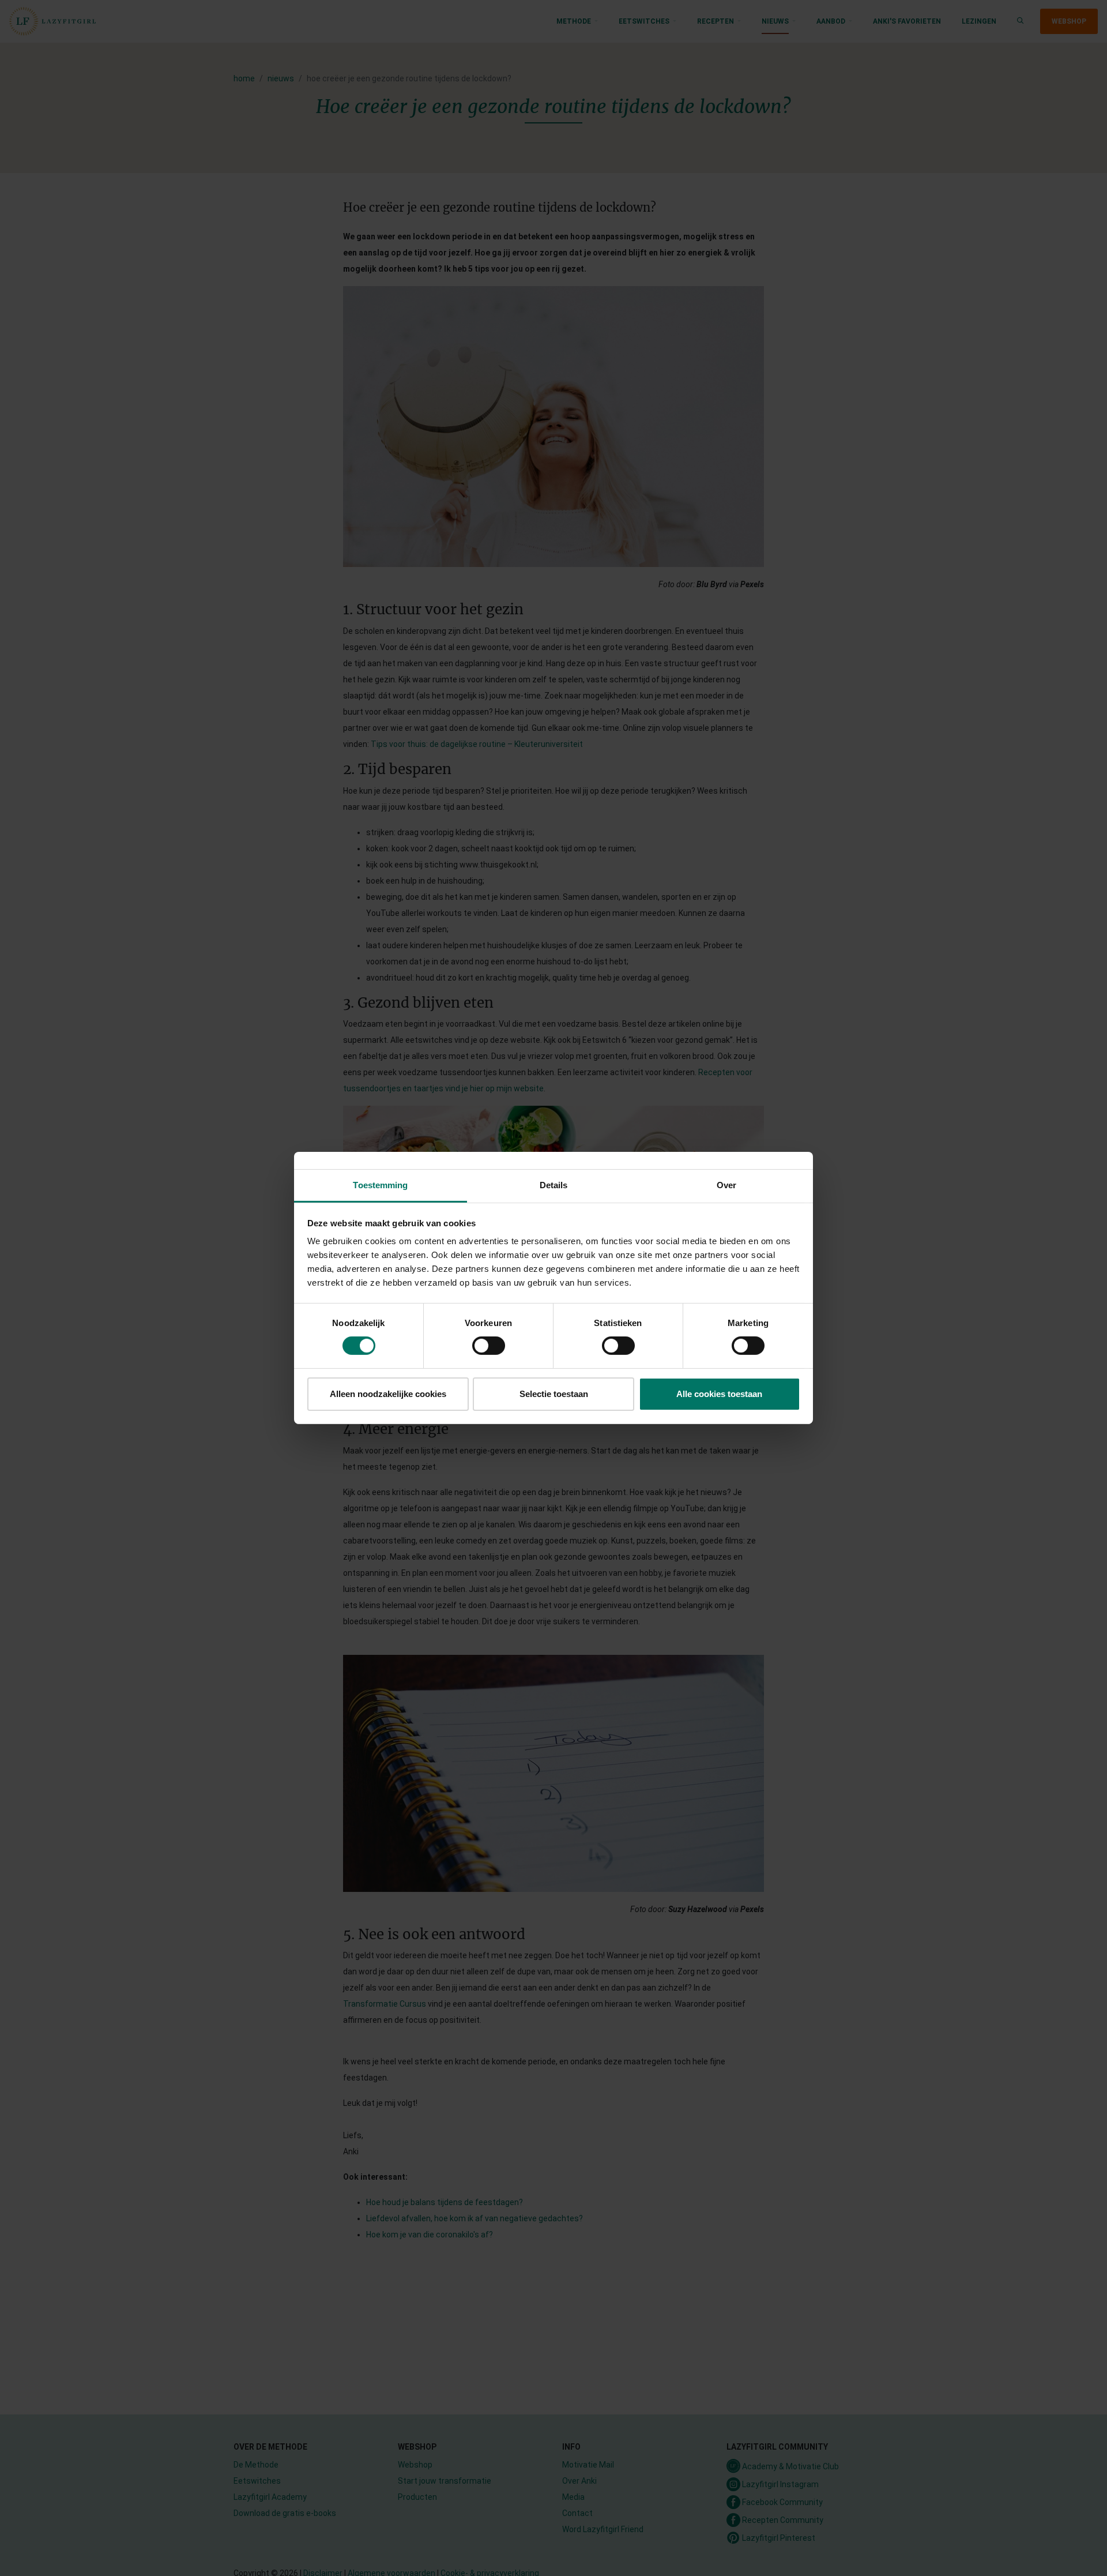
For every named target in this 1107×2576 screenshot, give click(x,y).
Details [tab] (554, 1185)
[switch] (489, 1346)
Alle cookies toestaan (719, 1394)
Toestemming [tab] (380, 1185)
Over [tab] (726, 1185)
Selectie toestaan (554, 1394)
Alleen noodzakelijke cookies (388, 1394)
